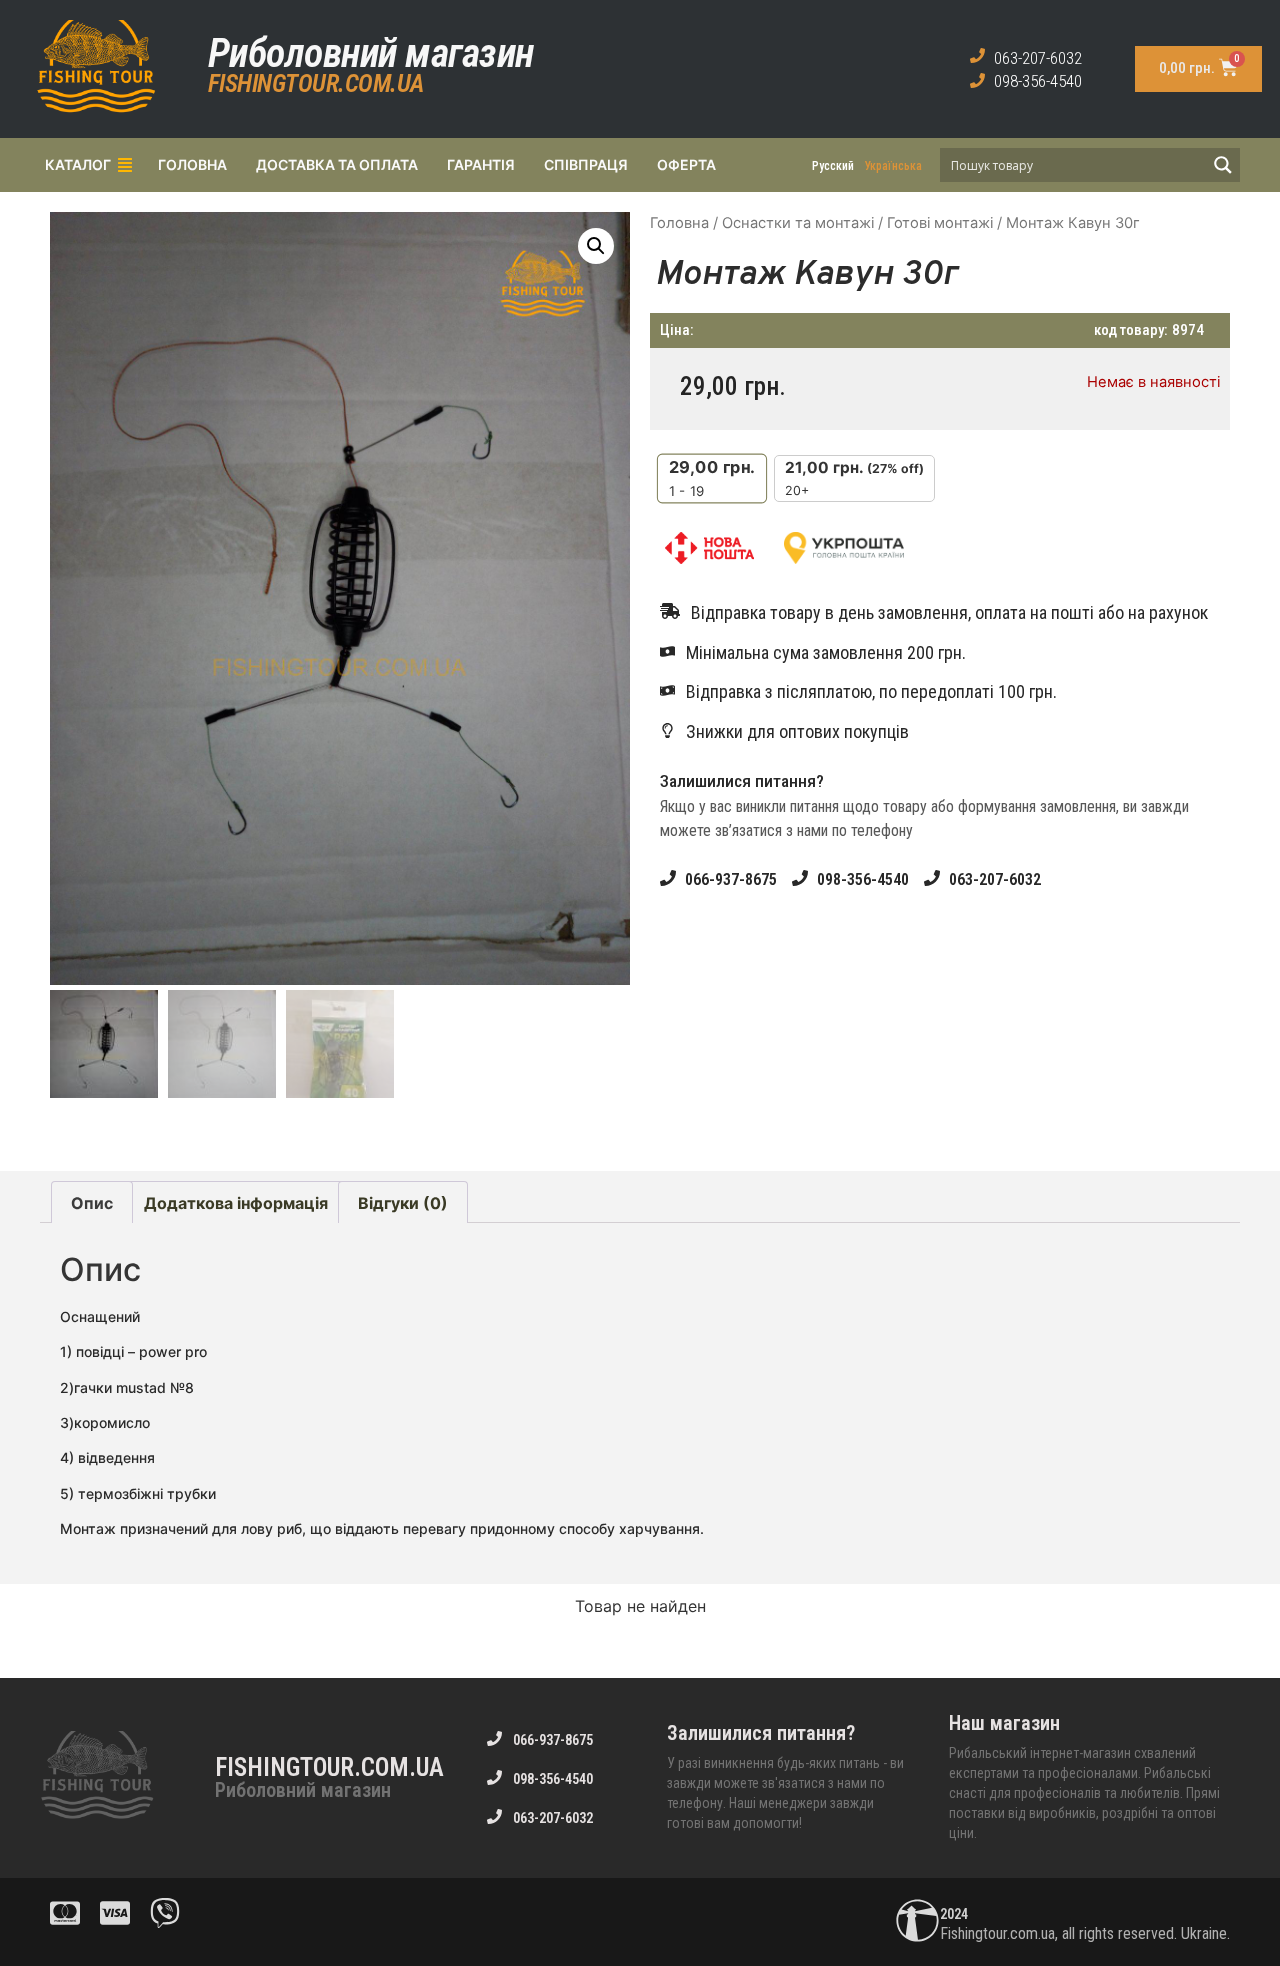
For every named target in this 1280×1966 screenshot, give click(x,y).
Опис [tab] (92, 1203)
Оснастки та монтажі (798, 223)
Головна (679, 223)
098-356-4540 (1038, 81)
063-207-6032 (1038, 58)
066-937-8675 (731, 879)
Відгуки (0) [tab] (403, 1203)
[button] (596, 246)
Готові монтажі (940, 223)
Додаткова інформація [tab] (236, 1203)
